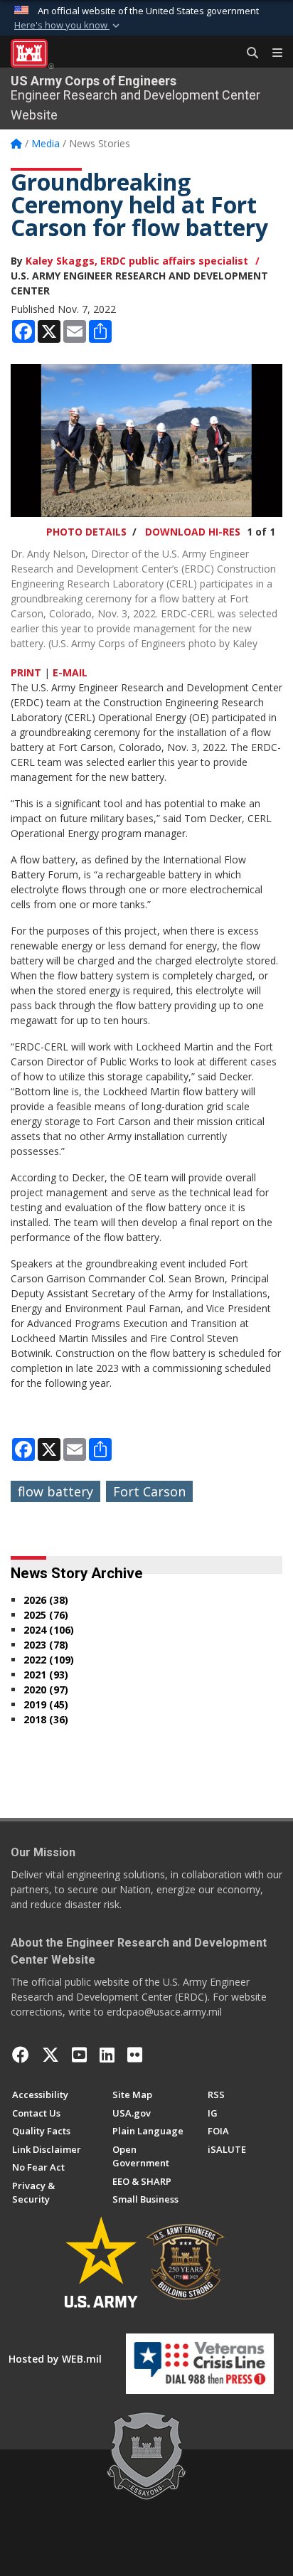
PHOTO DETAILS (86, 532)
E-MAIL (70, 672)
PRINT (26, 672)
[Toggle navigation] (272, 53)
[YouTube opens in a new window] (79, 2055)
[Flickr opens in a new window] (135, 2055)
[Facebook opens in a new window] (21, 2055)
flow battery (55, 1491)
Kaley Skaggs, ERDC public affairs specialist (137, 261)
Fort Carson (149, 1491)
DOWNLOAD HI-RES (193, 532)
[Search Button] (247, 53)
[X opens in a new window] (50, 2055)
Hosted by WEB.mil (55, 2359)
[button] (68, 26)
